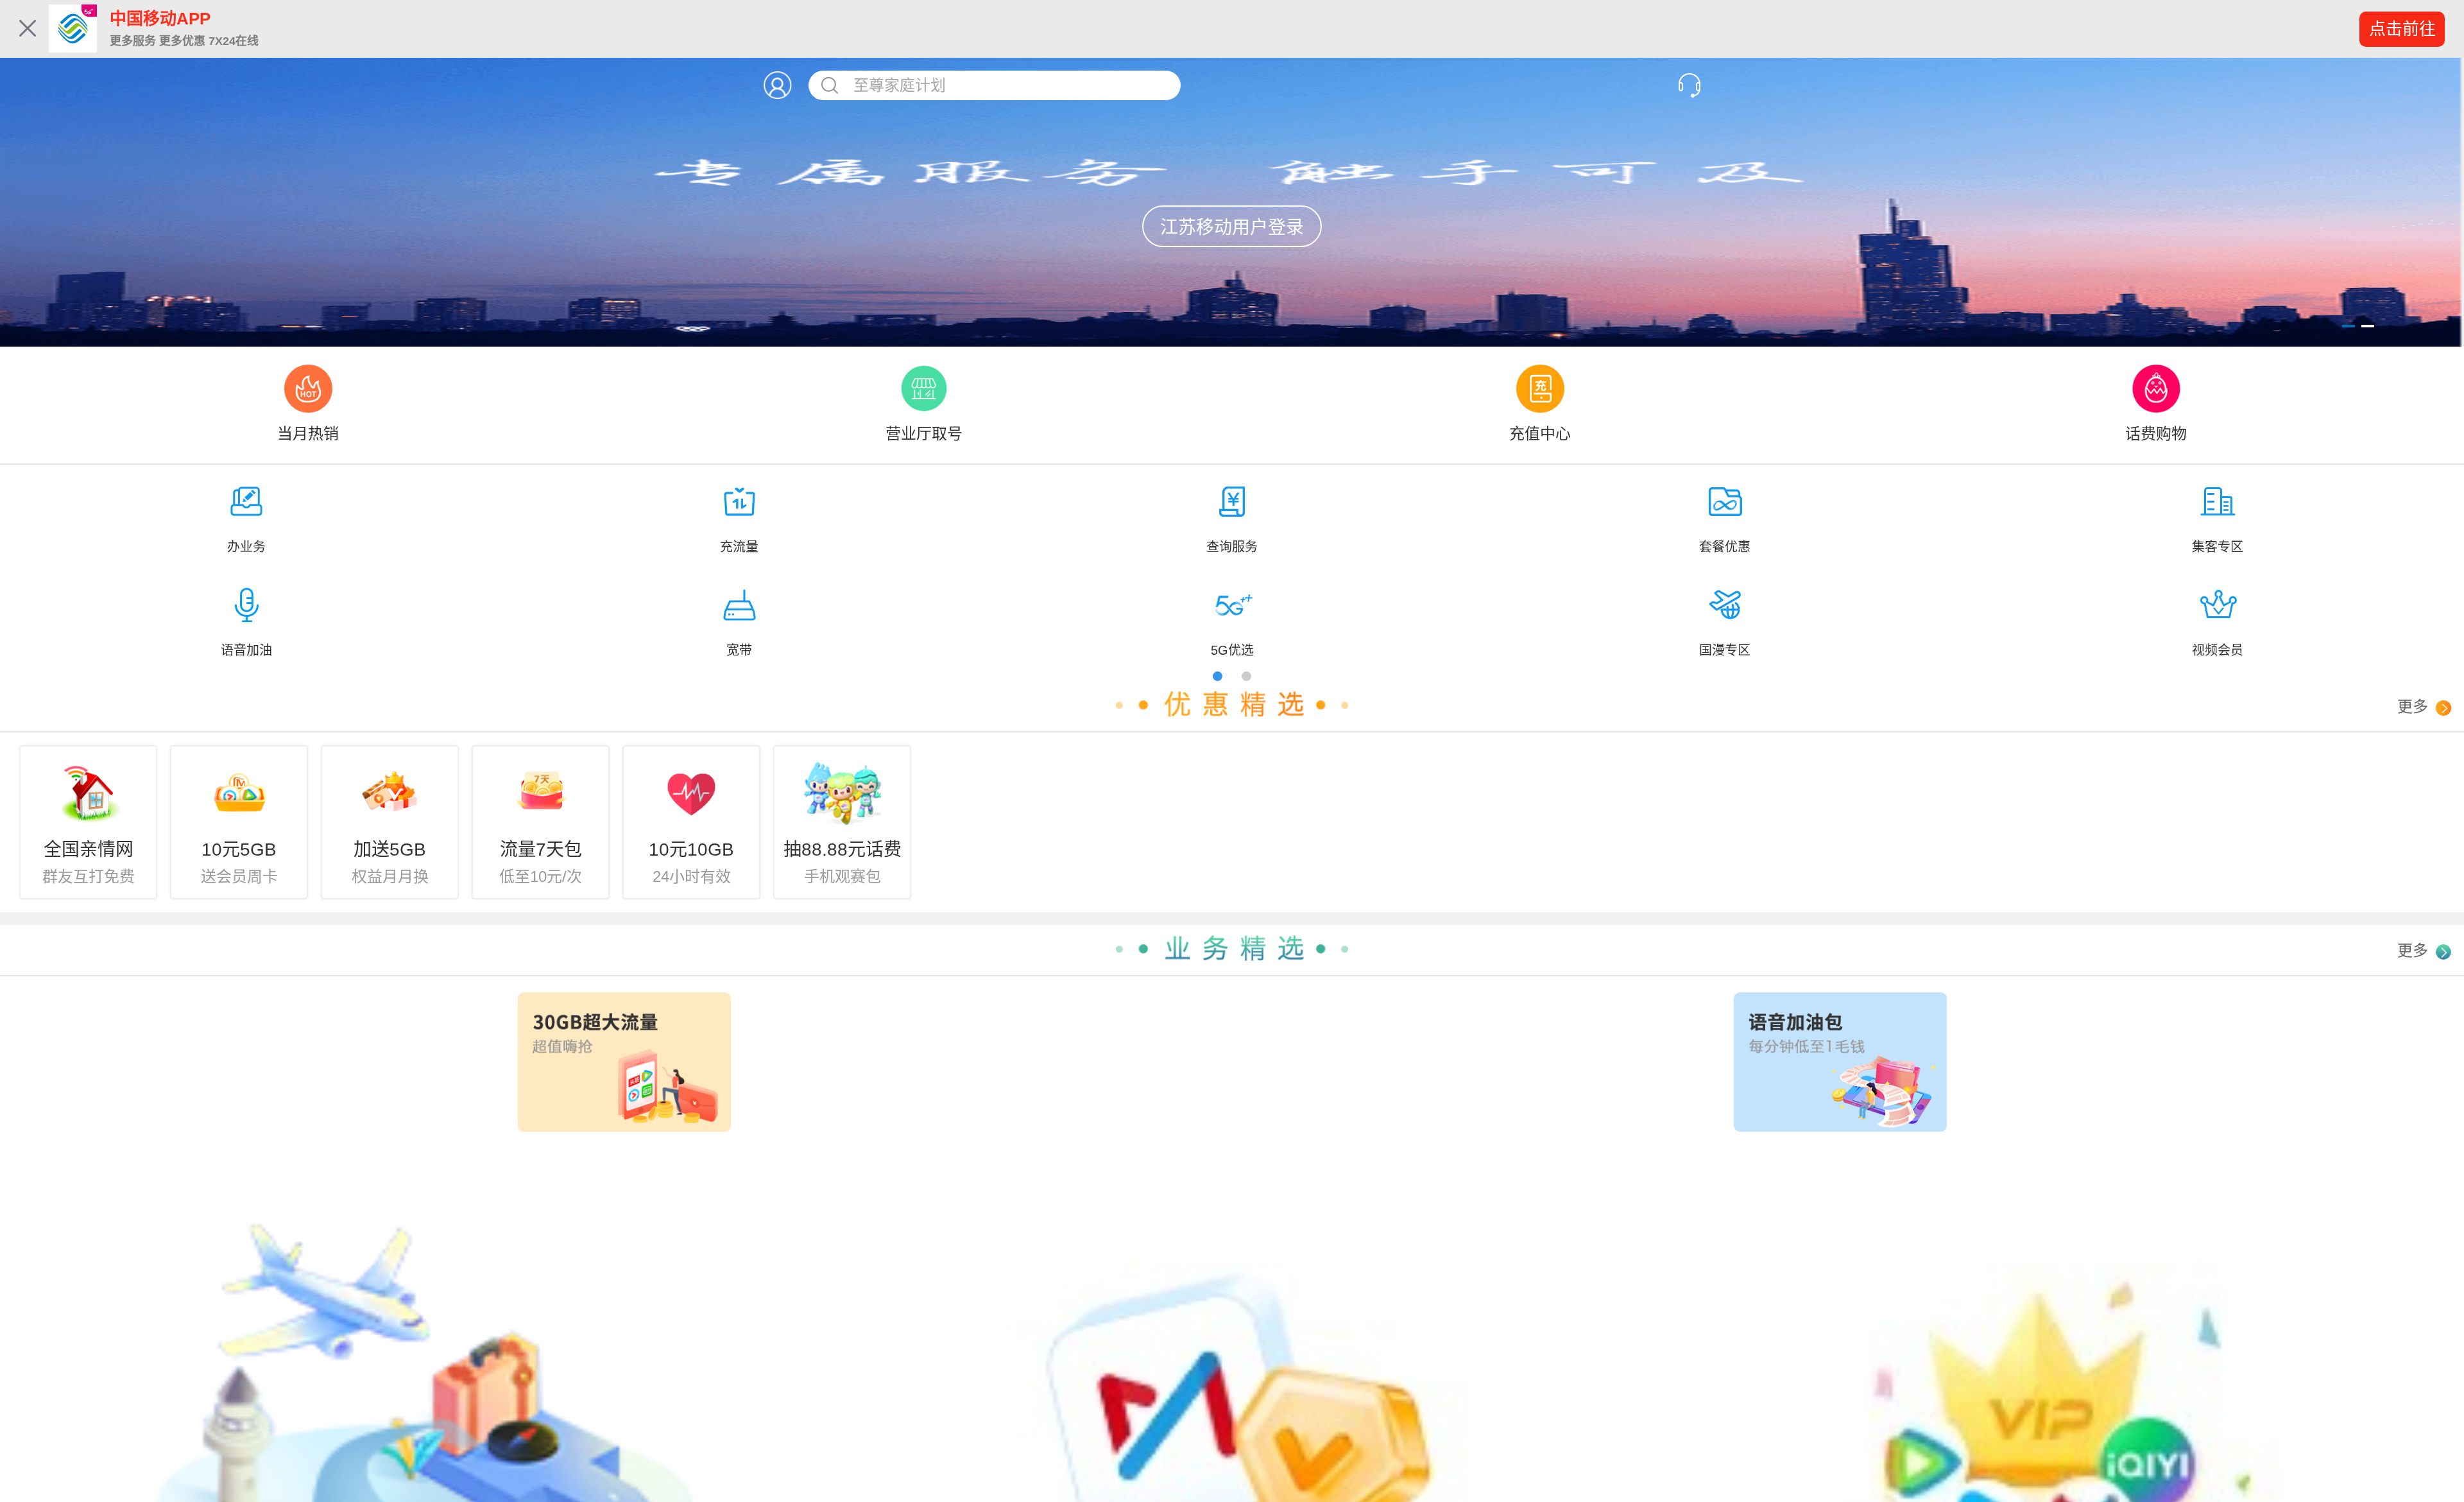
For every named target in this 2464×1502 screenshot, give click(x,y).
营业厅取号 (924, 434)
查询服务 (1232, 547)
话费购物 (2156, 434)
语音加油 (246, 650)
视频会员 (2218, 650)
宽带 (739, 650)
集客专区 (2218, 547)
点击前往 (2402, 29)
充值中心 (1540, 434)
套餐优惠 (1725, 547)
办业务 (246, 547)
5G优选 (1232, 650)
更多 (2415, 706)
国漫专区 (1725, 650)
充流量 (739, 547)
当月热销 (308, 434)
